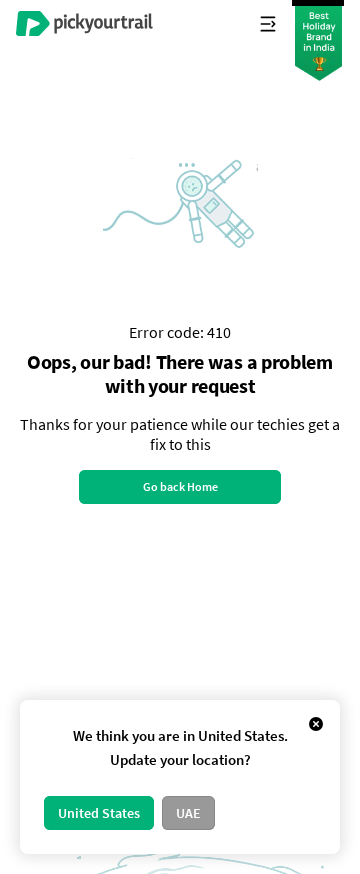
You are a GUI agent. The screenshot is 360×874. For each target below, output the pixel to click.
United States (99, 813)
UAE (188, 813)
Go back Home (180, 486)
